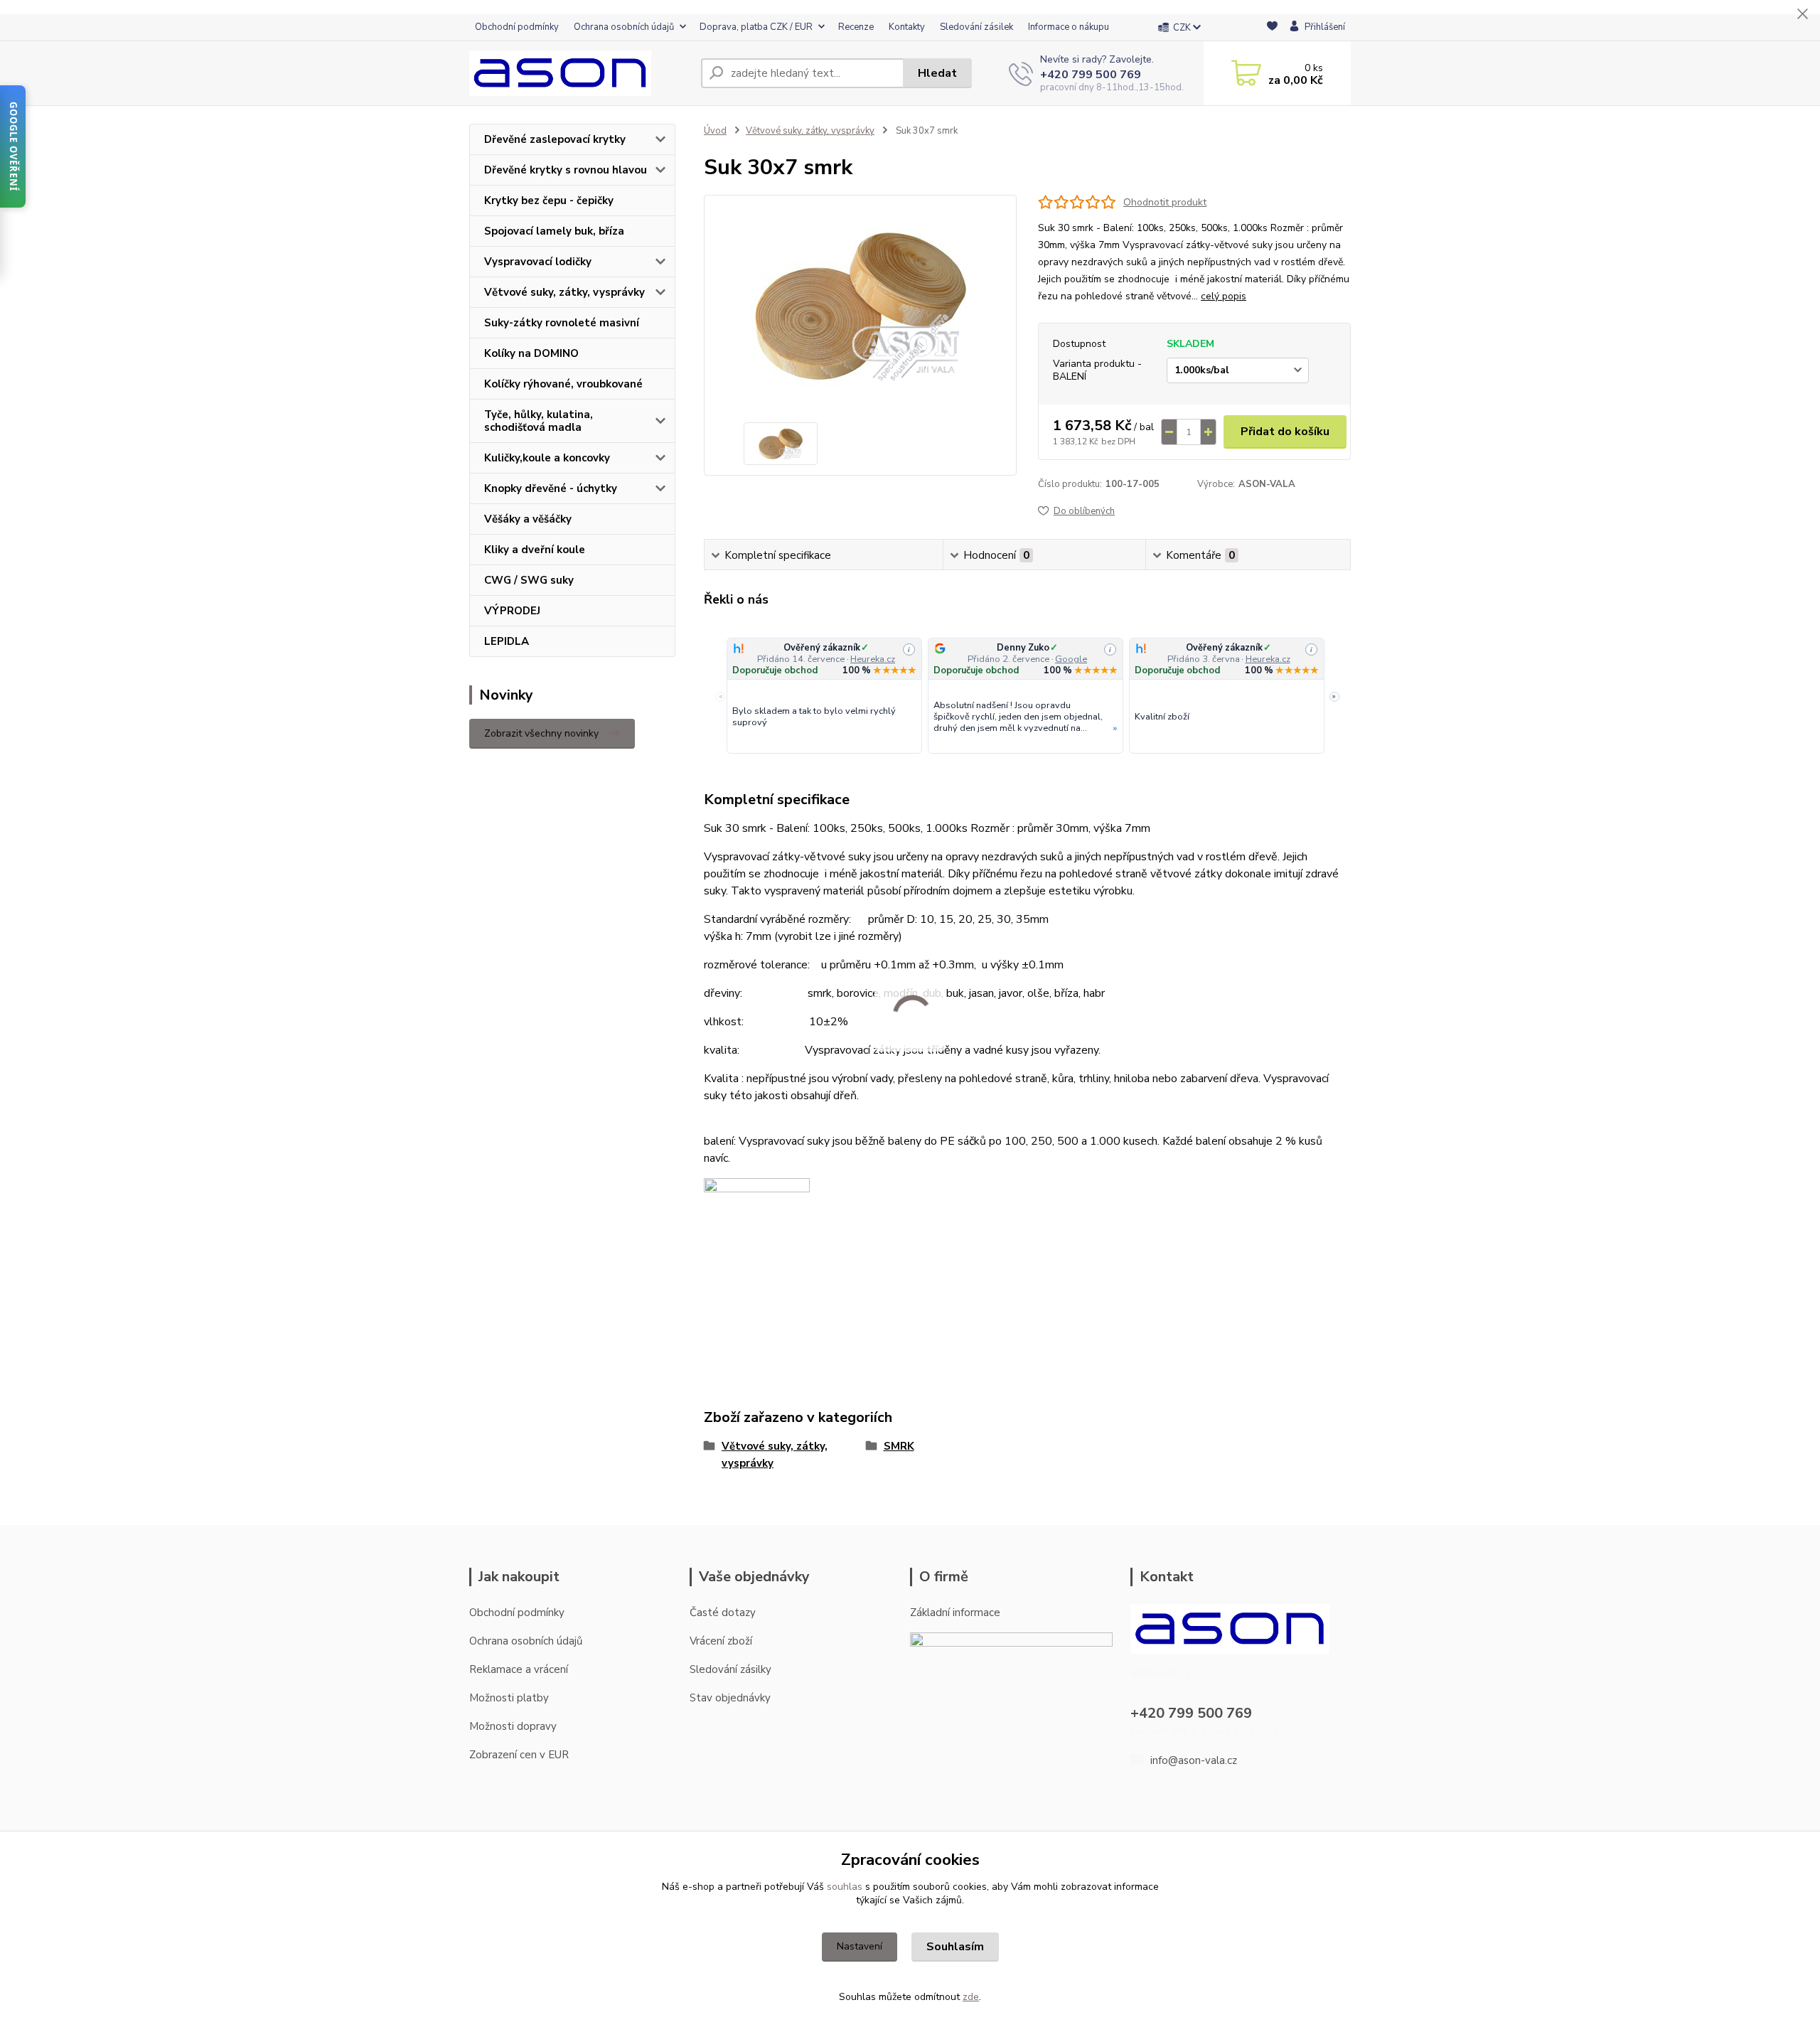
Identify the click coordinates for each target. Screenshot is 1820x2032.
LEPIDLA (507, 641)
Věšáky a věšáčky (528, 519)
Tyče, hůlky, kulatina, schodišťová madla (539, 421)
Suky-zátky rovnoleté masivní (562, 323)
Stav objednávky (730, 1698)
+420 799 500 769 (1091, 75)
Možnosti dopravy (513, 1726)
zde (971, 1997)
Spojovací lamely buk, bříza (554, 231)
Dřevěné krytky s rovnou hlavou (566, 170)
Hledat (937, 73)
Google (1071, 659)
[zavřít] (1802, 14)
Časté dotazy (723, 1613)
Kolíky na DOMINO (531, 353)
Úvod (715, 131)
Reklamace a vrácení (519, 1669)
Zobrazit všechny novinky (541, 733)
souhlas (845, 1887)
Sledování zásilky (730, 1669)
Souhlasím (955, 1947)
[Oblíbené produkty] (1272, 28)
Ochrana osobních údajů (624, 27)
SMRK (899, 1446)
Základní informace (955, 1613)
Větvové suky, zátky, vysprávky (564, 292)
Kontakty (907, 27)
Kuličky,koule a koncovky (547, 458)
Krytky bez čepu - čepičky (549, 200)
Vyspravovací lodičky (538, 262)
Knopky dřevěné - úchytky (551, 488)
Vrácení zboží (721, 1641)
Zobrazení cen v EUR (519, 1755)
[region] (1027, 697)
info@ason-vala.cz (1194, 1760)
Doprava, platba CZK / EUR (756, 27)
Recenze (856, 27)
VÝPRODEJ (512, 611)
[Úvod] (579, 73)
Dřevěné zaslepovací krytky (555, 139)
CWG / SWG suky (529, 580)
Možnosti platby (509, 1698)
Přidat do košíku (1285, 432)
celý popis (1224, 296)
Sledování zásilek (976, 27)
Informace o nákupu (1069, 27)
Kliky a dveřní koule (535, 550)
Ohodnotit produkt (1165, 202)
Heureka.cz (873, 659)
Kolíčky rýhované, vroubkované (563, 384)
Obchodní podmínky (517, 27)
